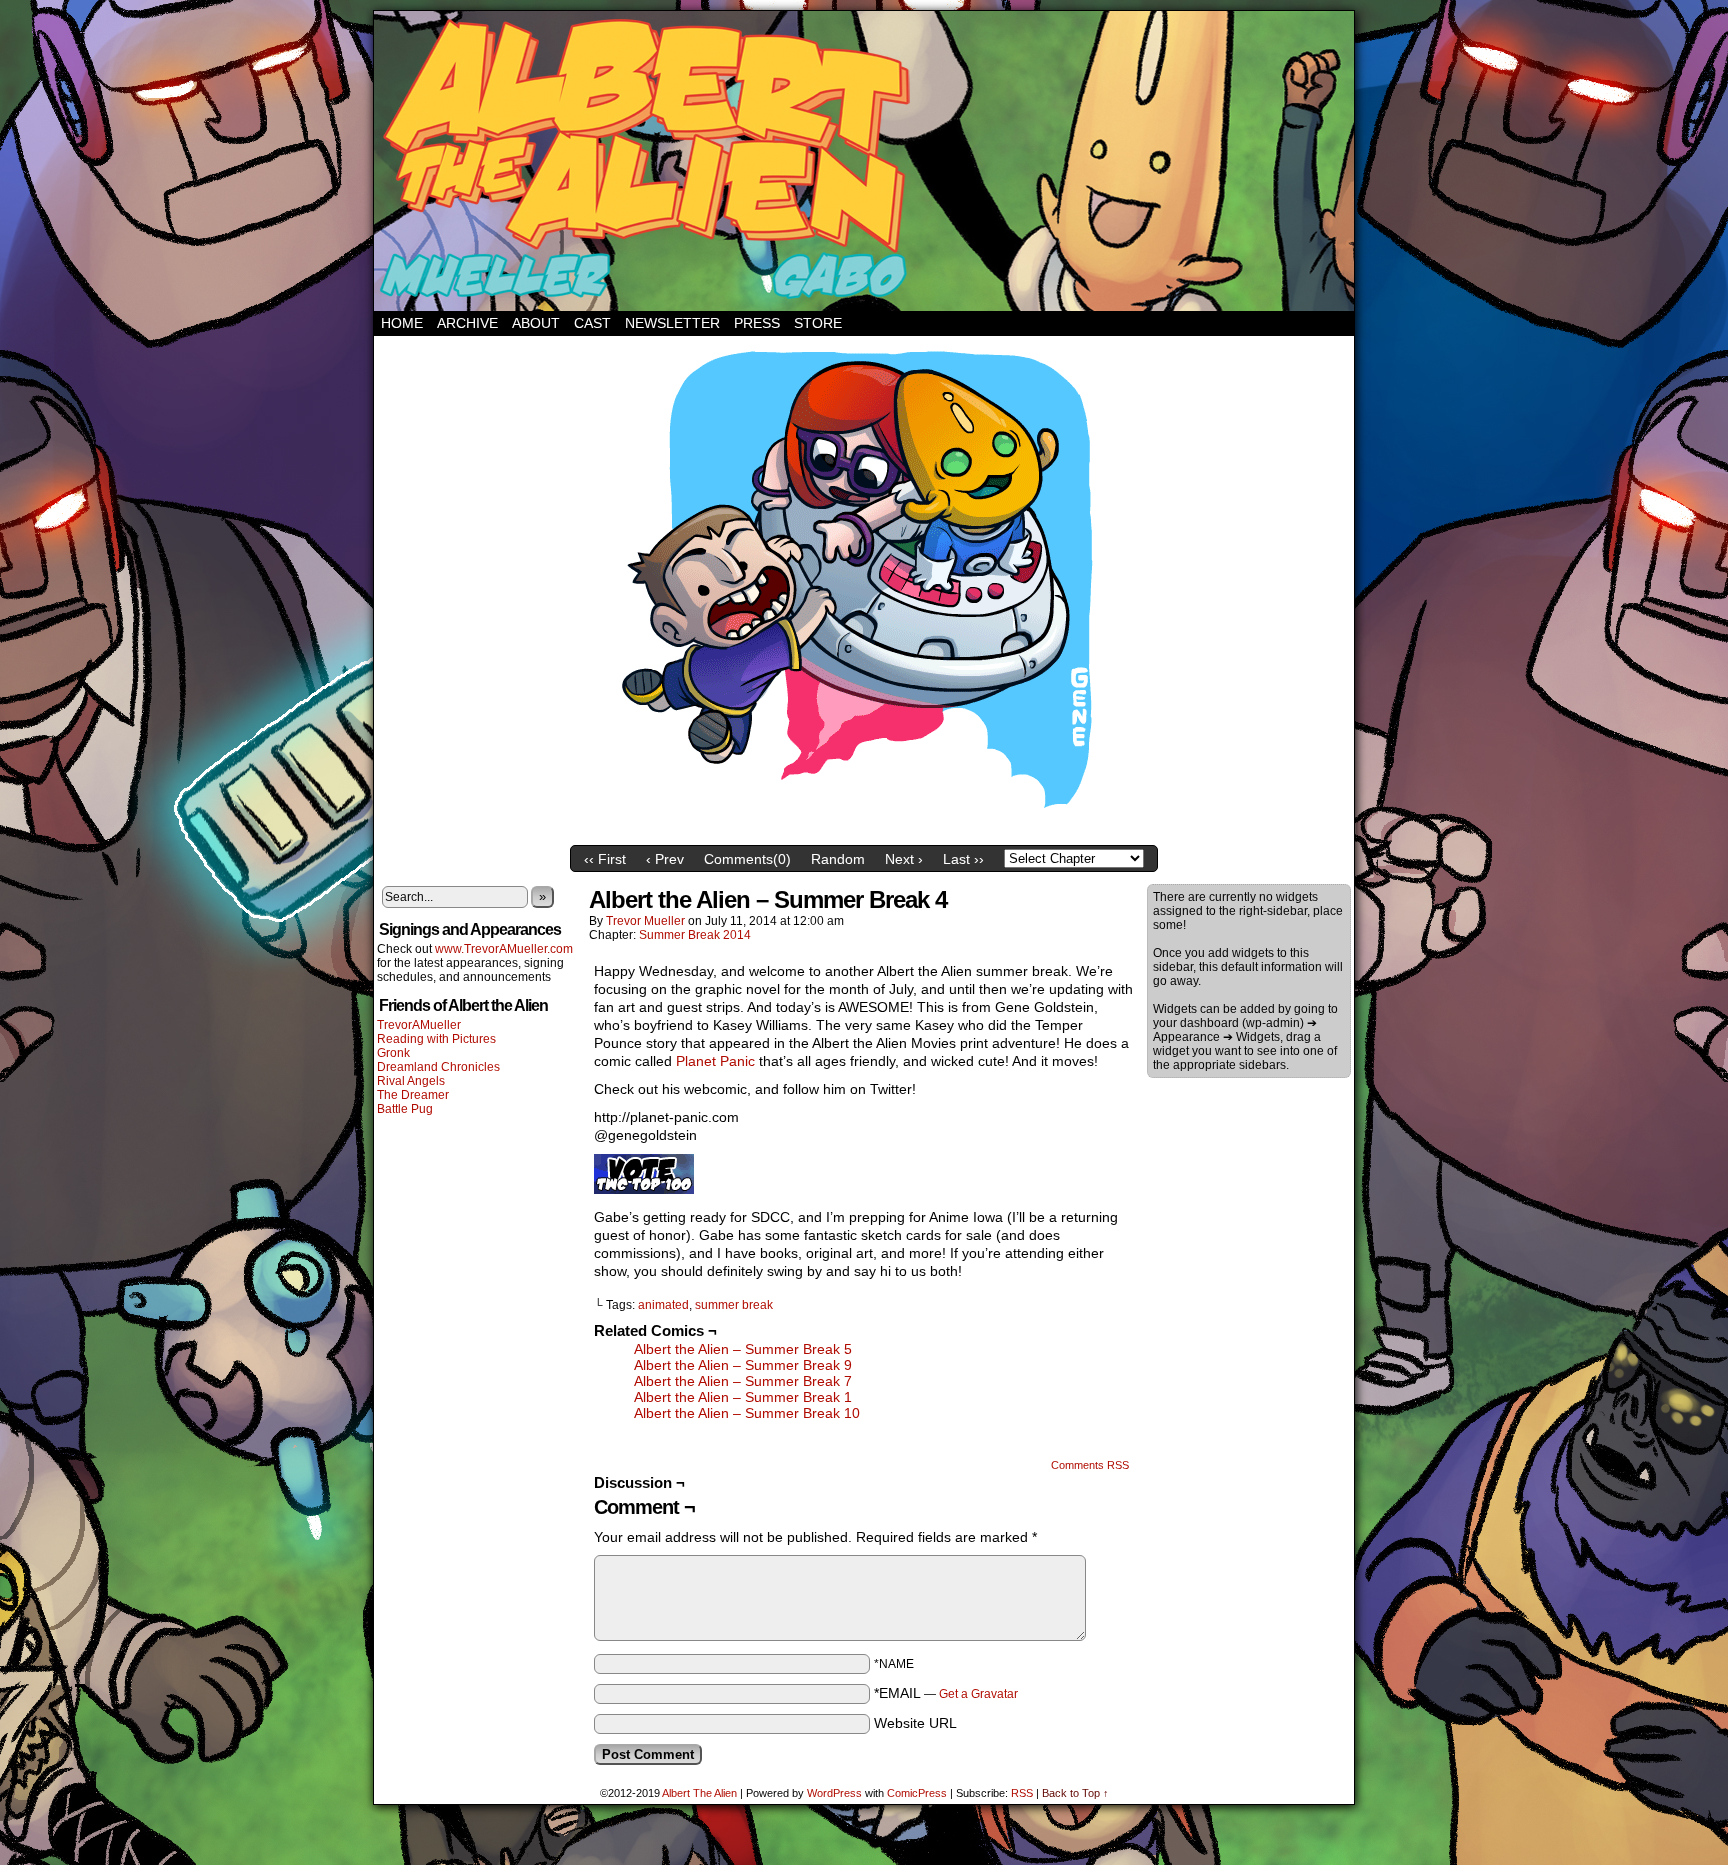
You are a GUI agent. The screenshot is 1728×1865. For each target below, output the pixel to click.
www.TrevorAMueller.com (504, 949)
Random (838, 859)
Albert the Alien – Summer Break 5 (743, 1349)
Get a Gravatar (978, 1694)
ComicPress (917, 1793)
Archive (467, 323)
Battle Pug (405, 1109)
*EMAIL (946, 1693)
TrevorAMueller (419, 1025)
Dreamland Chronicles (438, 1067)
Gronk (393, 1053)
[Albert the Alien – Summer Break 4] (864, 831)
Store (818, 323)
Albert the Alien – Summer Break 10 (747, 1413)
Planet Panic (715, 1061)
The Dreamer (413, 1095)
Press (757, 323)
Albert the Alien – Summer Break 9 (743, 1365)
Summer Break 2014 (695, 935)
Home (402, 323)
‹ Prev (665, 859)
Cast (592, 323)
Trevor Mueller (645, 921)
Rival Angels (411, 1081)
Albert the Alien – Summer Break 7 (743, 1381)
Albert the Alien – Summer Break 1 (743, 1397)
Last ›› (963, 859)
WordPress (834, 1793)
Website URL (915, 1723)
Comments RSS (1090, 1465)
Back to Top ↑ (1075, 1793)
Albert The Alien (699, 1793)
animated (663, 1305)
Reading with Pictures (436, 1039)
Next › (904, 859)
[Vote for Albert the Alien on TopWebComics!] (644, 1189)
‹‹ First (605, 859)
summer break (734, 1305)
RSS (1022, 1793)
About (536, 323)
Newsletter (672, 323)
